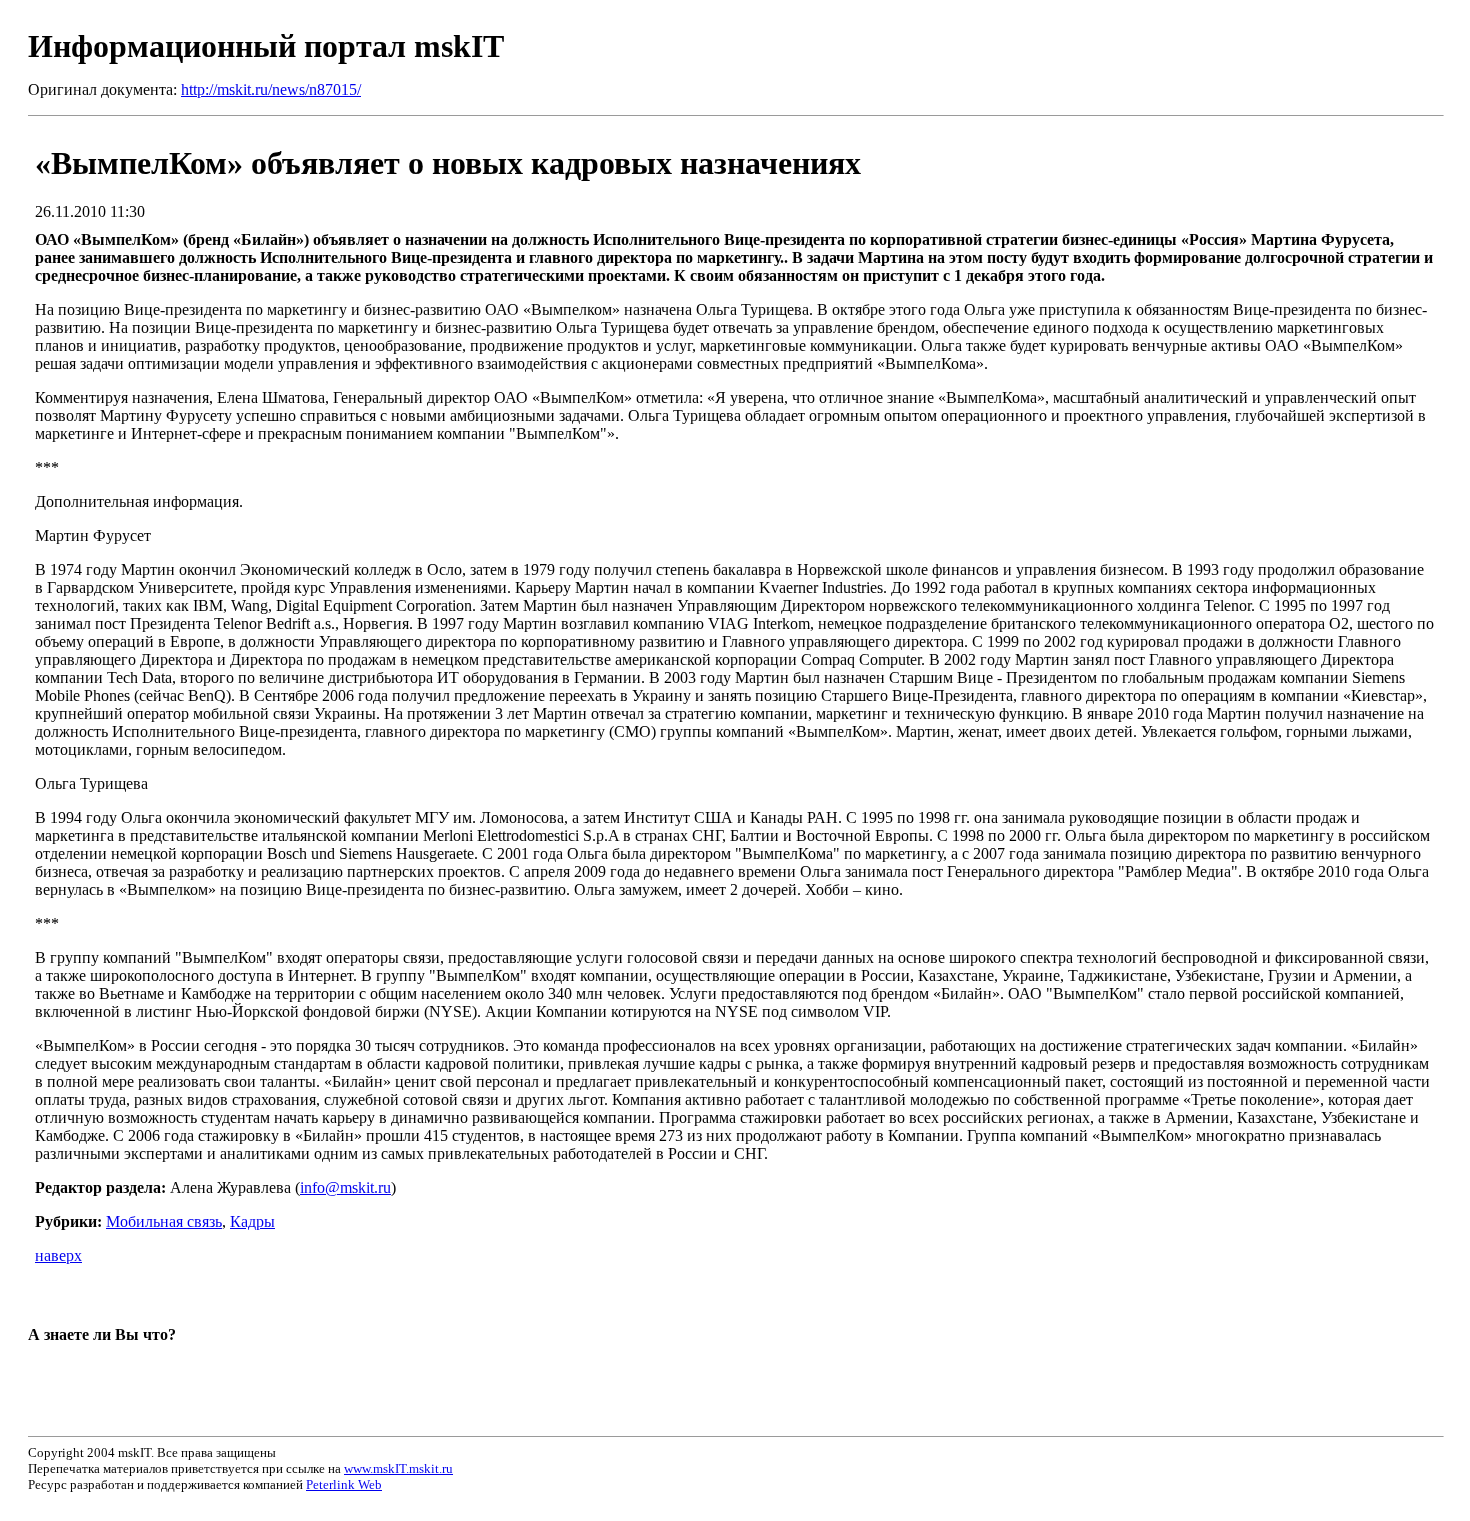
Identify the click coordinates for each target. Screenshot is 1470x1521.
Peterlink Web (344, 1484)
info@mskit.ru (345, 1187)
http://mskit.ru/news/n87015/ (271, 89)
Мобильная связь (164, 1221)
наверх (58, 1255)
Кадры (252, 1221)
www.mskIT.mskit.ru (398, 1468)
